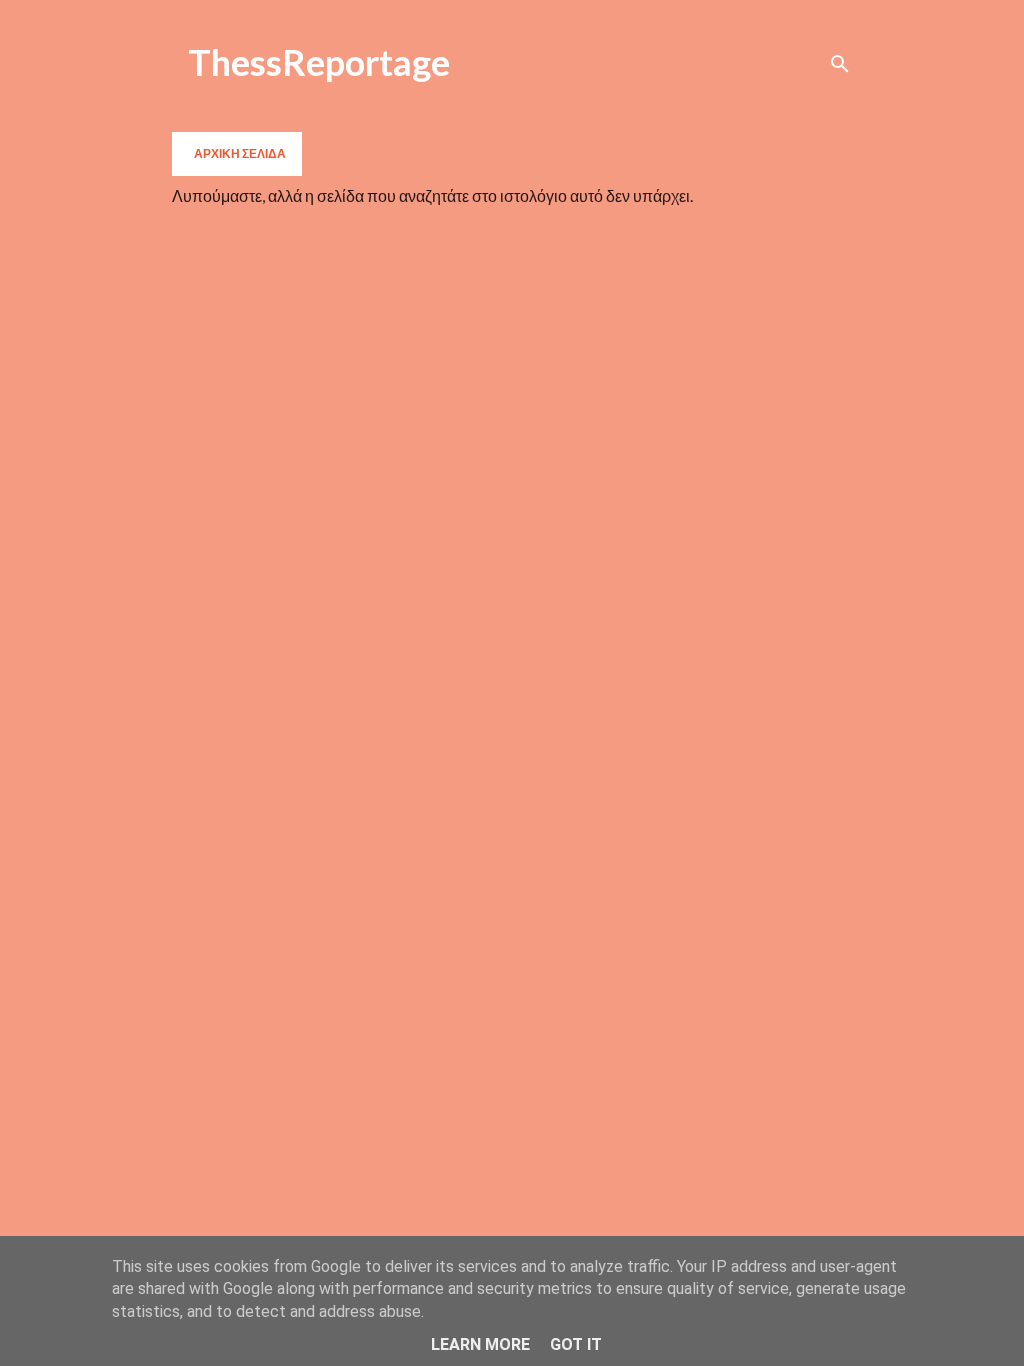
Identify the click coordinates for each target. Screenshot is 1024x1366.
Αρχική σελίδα (240, 153)
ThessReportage (319, 62)
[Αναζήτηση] (840, 64)
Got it (576, 1344)
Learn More (480, 1344)
